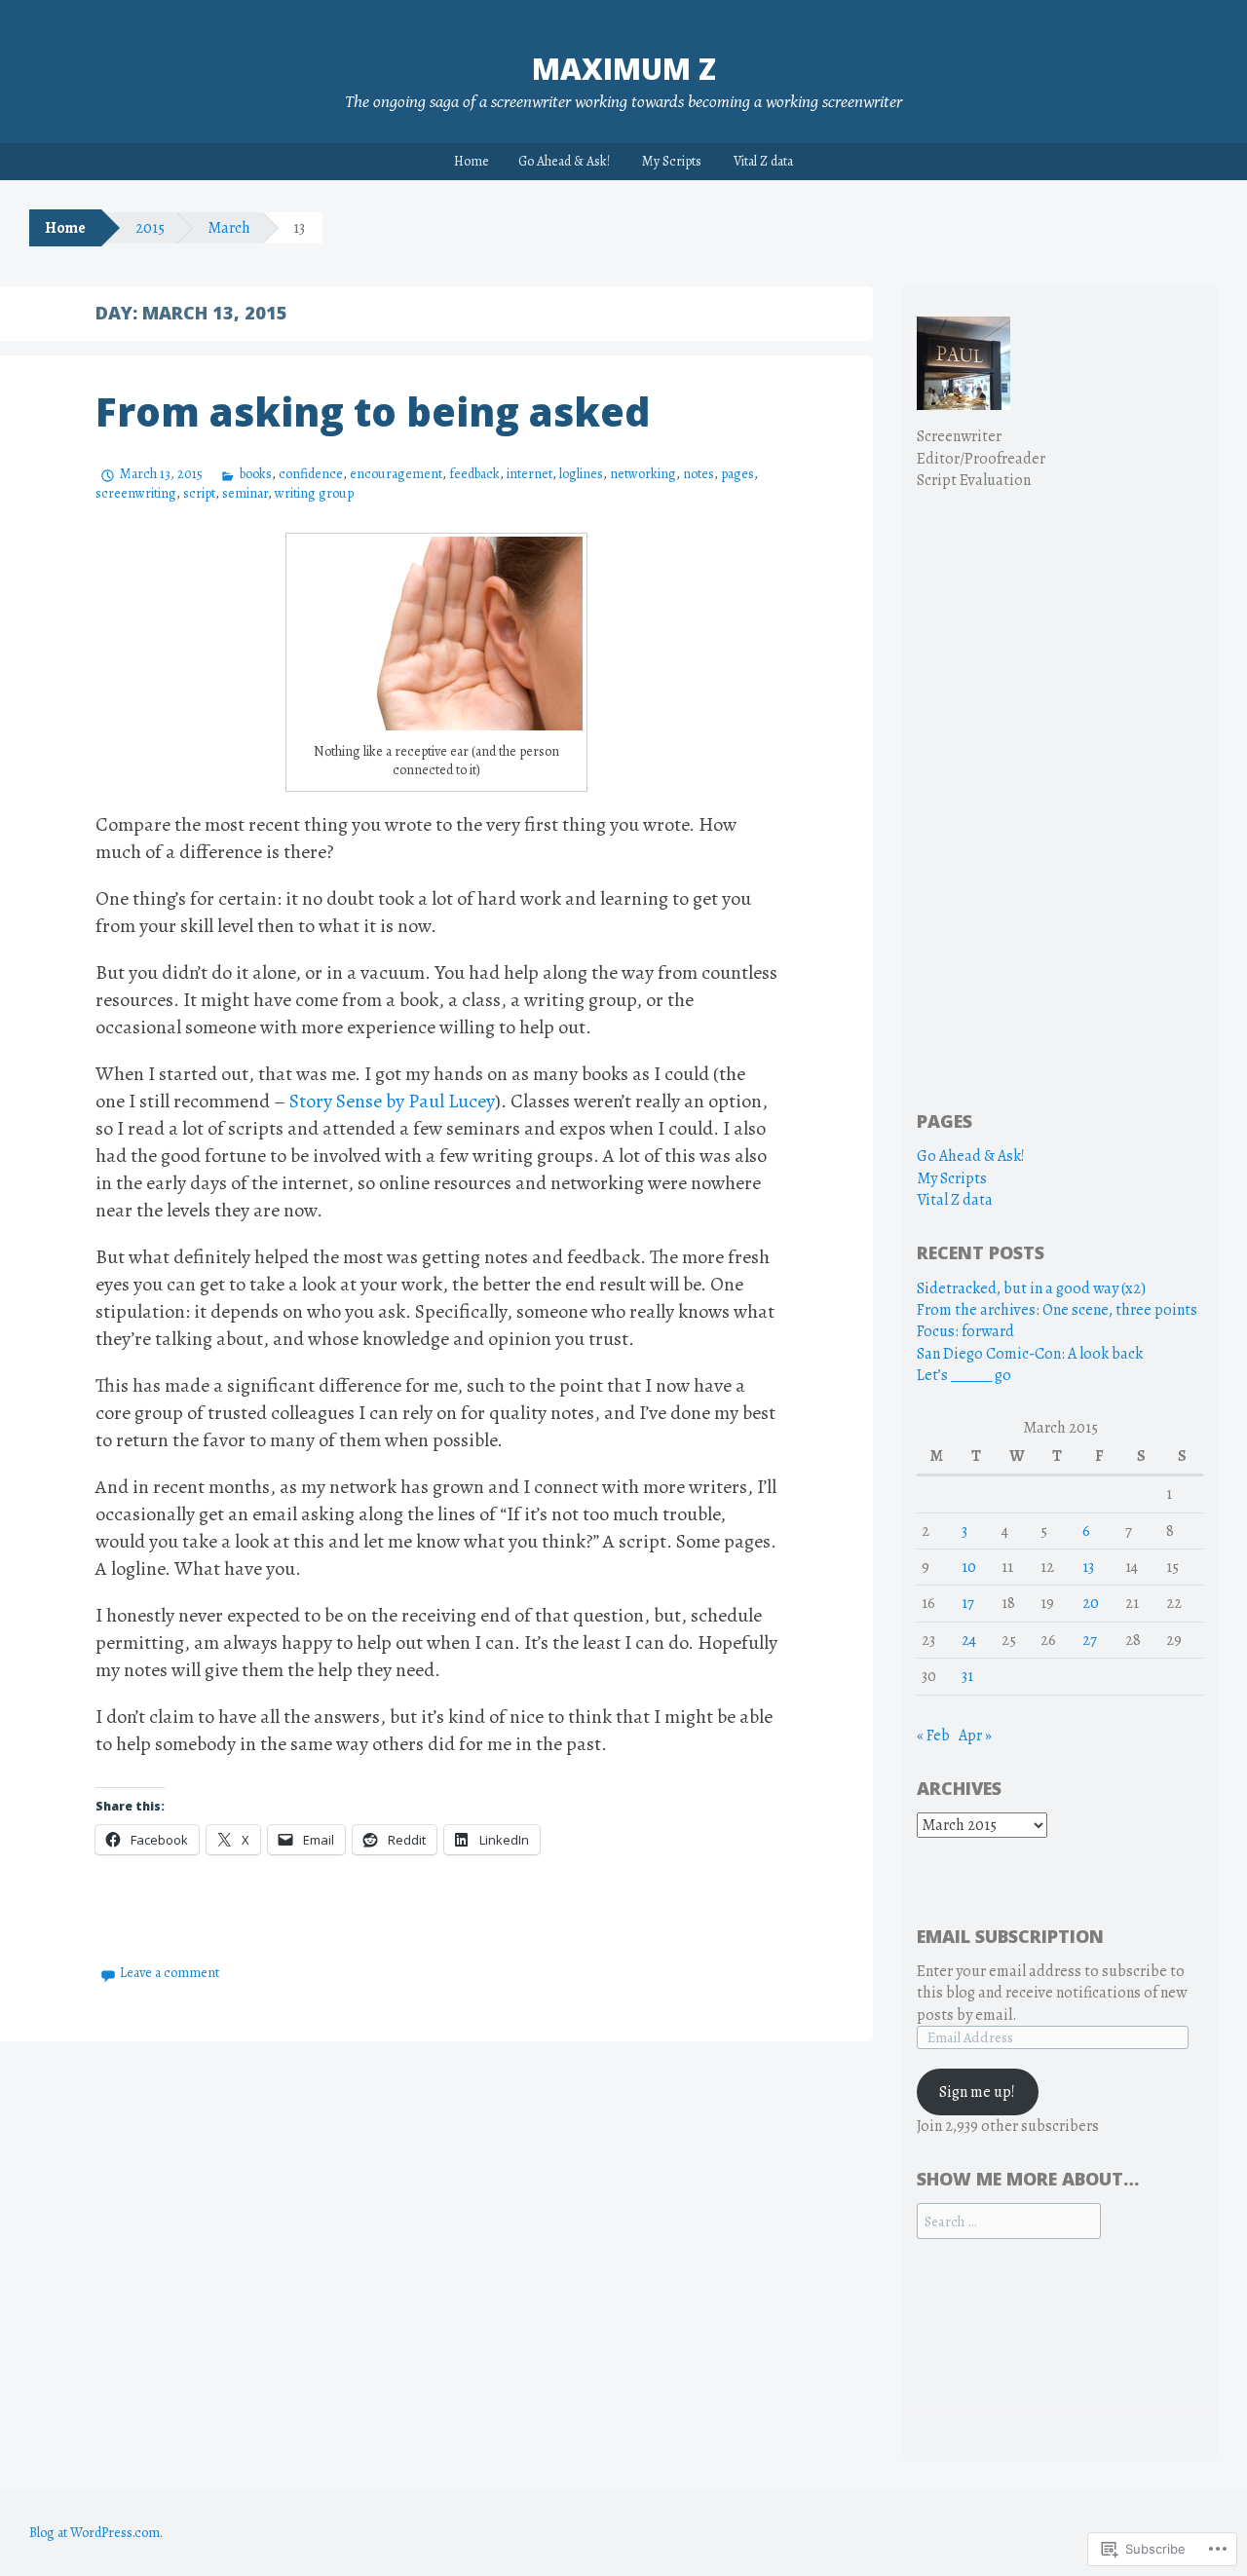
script (199, 493)
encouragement (396, 474)
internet (529, 474)
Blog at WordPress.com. (96, 2533)
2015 (150, 228)
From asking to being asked (373, 411)
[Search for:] (1009, 2221)
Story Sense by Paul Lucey (392, 1101)
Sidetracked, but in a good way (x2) (1031, 1288)
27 (1090, 1640)
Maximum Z (624, 69)
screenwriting (136, 493)
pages (737, 474)
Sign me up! (977, 2092)
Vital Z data (763, 161)
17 (968, 1603)
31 (967, 1676)
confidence (311, 474)
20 (1091, 1603)
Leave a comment (170, 1973)
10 (969, 1567)
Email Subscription (1010, 1936)
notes (699, 474)
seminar (245, 493)
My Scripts (672, 161)
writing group (314, 493)
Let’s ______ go (964, 1375)
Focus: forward (965, 1331)
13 (1088, 1567)
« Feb (933, 1736)
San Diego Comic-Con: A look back (1030, 1354)
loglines (581, 474)
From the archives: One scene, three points (1057, 1310)
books (256, 474)
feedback (474, 474)
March (229, 228)
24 (969, 1640)
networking (643, 474)
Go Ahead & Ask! (564, 161)
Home (472, 161)
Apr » (975, 1736)
